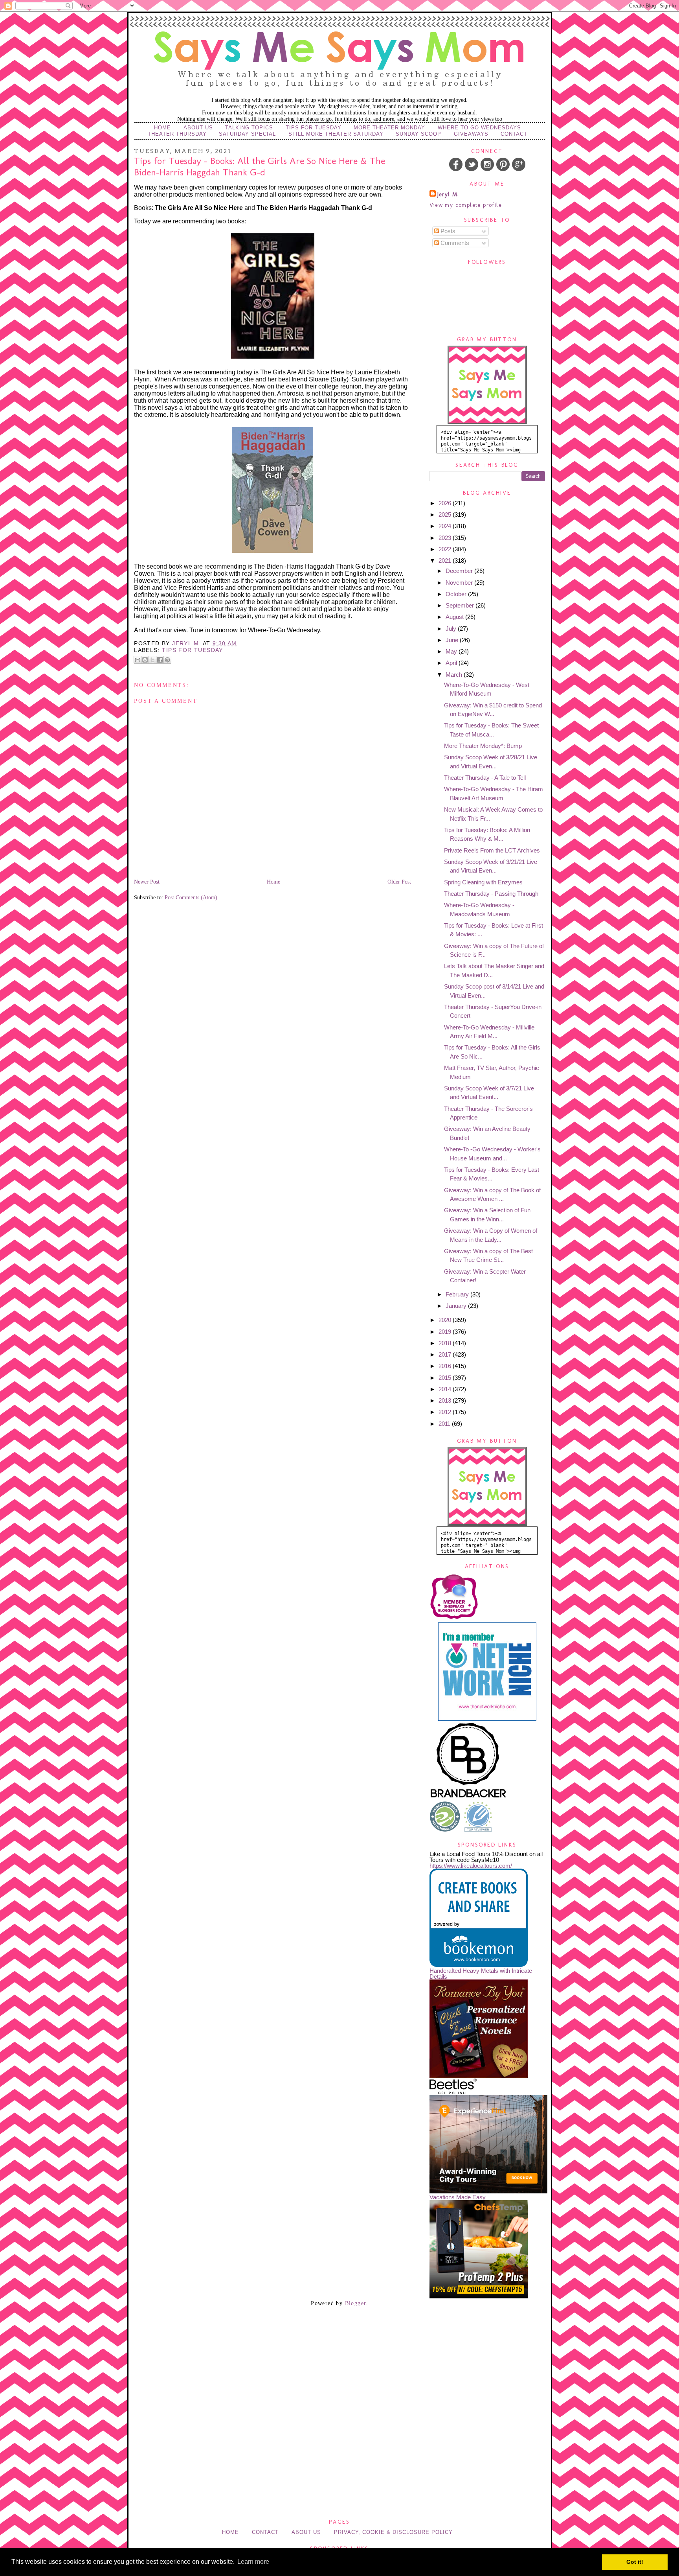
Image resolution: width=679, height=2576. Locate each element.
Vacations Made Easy (458, 2197)
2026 (446, 503)
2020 (446, 1320)
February (458, 1294)
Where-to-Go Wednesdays (479, 128)
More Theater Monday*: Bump (483, 746)
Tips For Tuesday (192, 650)
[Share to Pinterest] (167, 660)
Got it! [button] (635, 2562)
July (452, 629)
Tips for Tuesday (314, 128)
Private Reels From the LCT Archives (492, 850)
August (455, 617)
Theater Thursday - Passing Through (491, 894)
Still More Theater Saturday (336, 134)
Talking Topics (249, 128)
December (460, 571)
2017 (446, 1354)
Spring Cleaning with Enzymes (483, 882)
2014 (446, 1389)
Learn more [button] (253, 2562)
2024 (446, 526)
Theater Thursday (177, 134)
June (453, 640)
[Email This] (138, 660)
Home (162, 128)
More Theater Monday (389, 128)
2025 (446, 515)
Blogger (356, 2303)
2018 (446, 1343)
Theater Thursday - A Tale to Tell (485, 778)
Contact (514, 134)
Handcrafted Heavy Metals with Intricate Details (481, 1974)
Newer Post (147, 882)
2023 (446, 538)
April (452, 663)
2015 (446, 1378)
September (461, 605)
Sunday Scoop (418, 134)
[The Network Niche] (487, 1719)
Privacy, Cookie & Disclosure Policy (393, 2532)
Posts (447, 231)
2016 (446, 1366)
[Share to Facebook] (160, 660)
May (452, 651)
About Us (198, 128)
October (457, 594)
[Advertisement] (339, 2357)
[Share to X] (152, 660)
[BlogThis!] (145, 660)
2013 (446, 1400)
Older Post (399, 882)
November (460, 583)
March (455, 675)
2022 (446, 549)
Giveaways (471, 134)
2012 (446, 1412)
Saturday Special (247, 134)
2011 (445, 1424)
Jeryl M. (448, 194)
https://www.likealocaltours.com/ (471, 1866)
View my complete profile (466, 205)
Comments (454, 243)
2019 (446, 1332)
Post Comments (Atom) (191, 898)
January (457, 1306)
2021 (446, 561)
